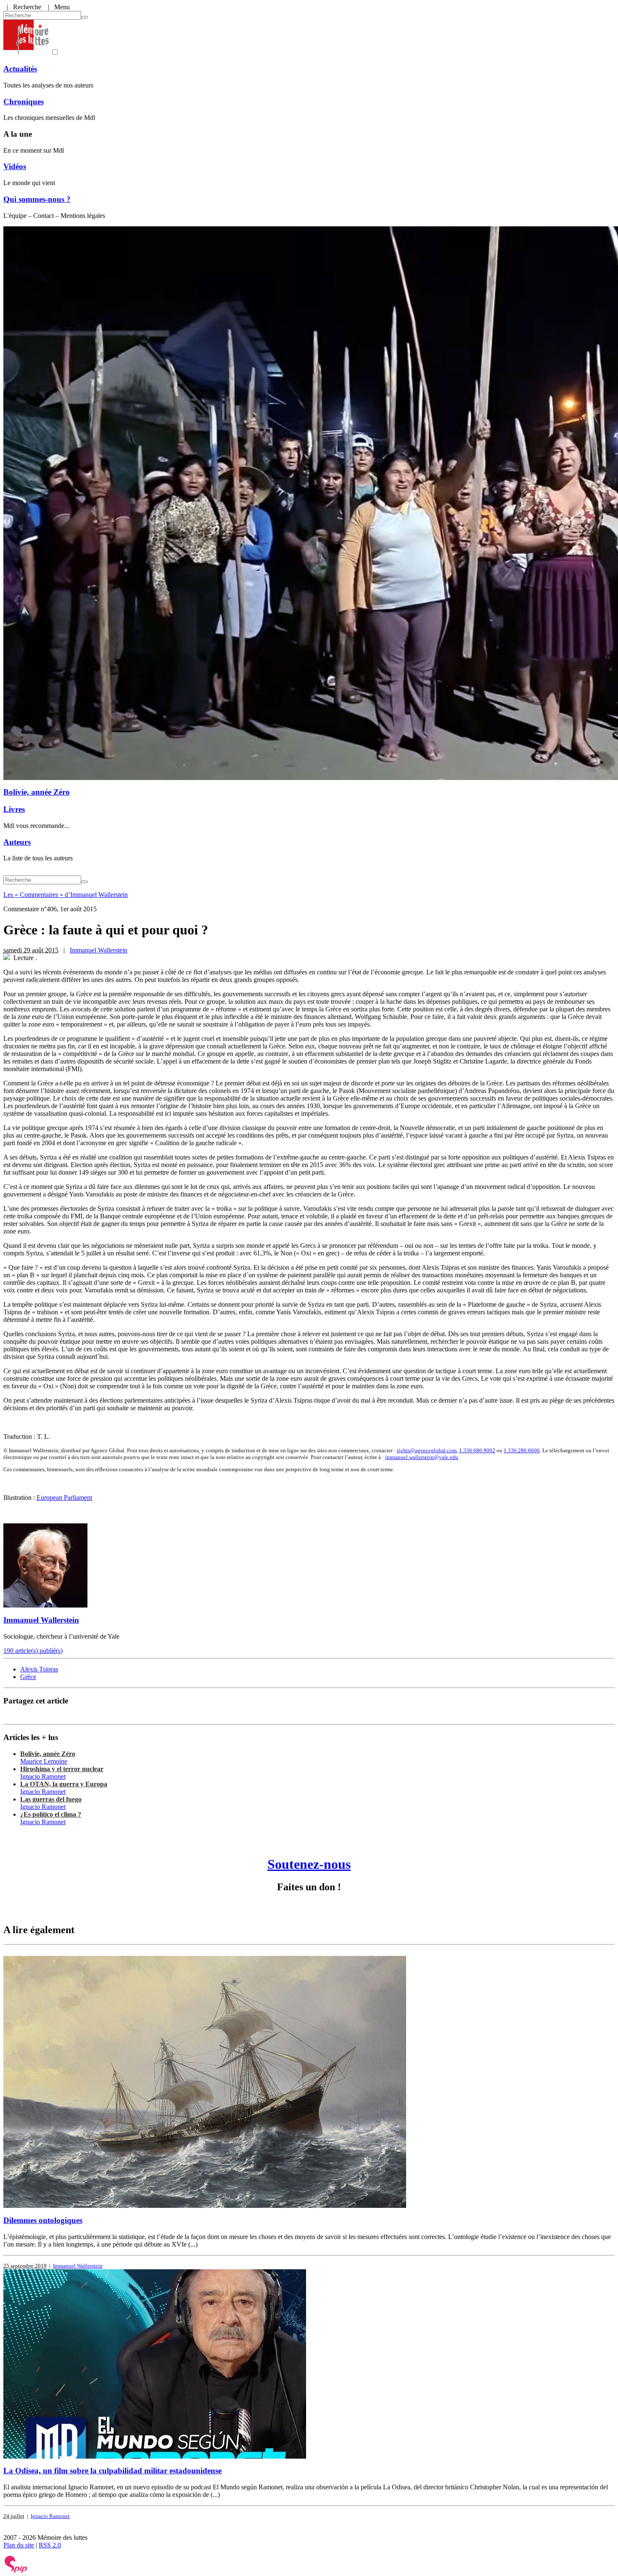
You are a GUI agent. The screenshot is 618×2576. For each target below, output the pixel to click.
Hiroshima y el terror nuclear (62, 1769)
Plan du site (19, 2545)
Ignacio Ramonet (43, 1776)
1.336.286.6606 (522, 1450)
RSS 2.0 (50, 2545)
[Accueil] (26, 52)
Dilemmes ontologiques (43, 2220)
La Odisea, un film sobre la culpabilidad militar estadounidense (112, 2471)
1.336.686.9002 (477, 1450)
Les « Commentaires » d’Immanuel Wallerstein (66, 895)
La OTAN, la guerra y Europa (64, 1784)
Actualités (20, 69)
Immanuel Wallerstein (99, 950)
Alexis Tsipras (39, 1669)
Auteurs (17, 842)
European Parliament (64, 1498)
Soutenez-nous (309, 1864)
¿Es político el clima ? (51, 1814)
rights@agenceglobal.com (427, 1450)
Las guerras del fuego (51, 1799)
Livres (14, 809)
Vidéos (15, 166)
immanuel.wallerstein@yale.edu (422, 1457)
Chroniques (24, 102)
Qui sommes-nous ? (37, 199)
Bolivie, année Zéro (37, 792)
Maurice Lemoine (44, 1761)
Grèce (28, 1677)
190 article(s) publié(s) (33, 1651)
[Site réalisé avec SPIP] (16, 2571)
